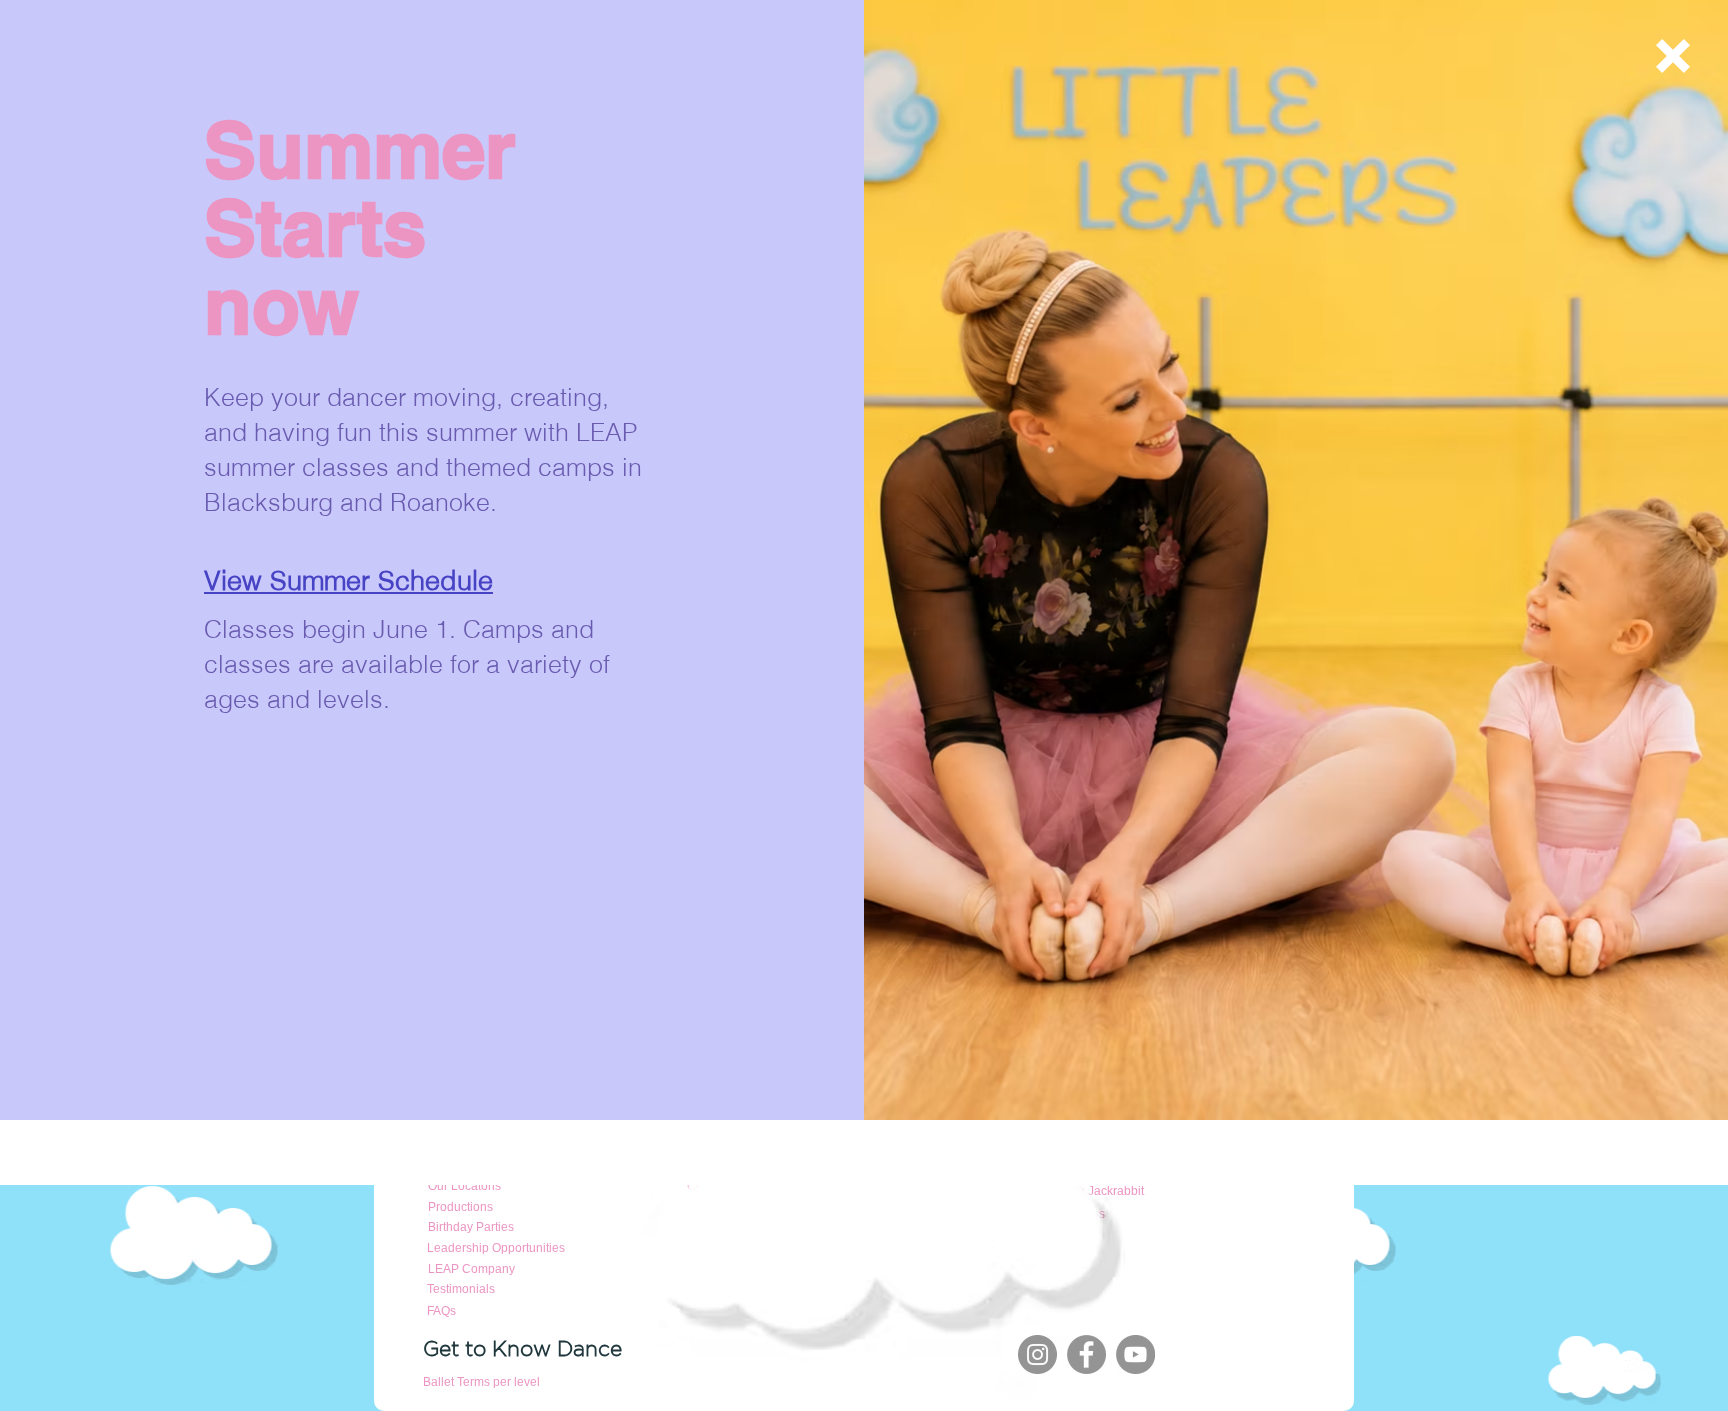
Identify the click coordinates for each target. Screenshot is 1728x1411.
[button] (1673, 56)
